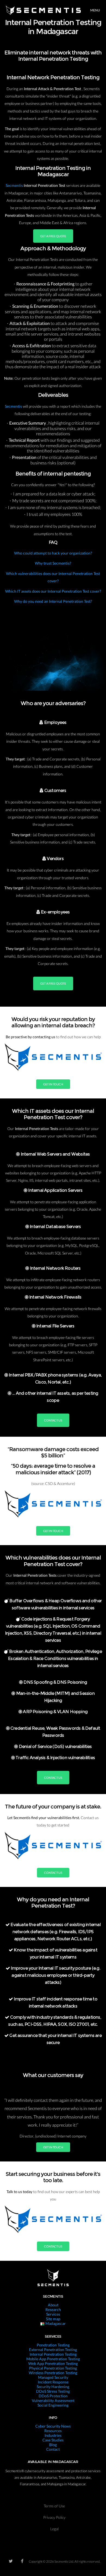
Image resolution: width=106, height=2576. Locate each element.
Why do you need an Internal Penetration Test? (53, 601)
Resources (53, 2431)
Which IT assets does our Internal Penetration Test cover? (53, 591)
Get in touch (53, 1084)
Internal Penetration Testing (53, 2354)
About (53, 2305)
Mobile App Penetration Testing (53, 2359)
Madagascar (55, 2323)
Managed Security (53, 2377)
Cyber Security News (53, 2426)
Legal (54, 2529)
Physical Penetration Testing (53, 2368)
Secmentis (15, 185)
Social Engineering (53, 2405)
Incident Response (53, 2382)
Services (53, 2314)
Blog (53, 2445)
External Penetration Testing (53, 2350)
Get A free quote (53, 236)
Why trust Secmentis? (53, 563)
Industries (53, 2435)
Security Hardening (53, 2387)
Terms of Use (54, 2506)
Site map (53, 2319)
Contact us (53, 1420)
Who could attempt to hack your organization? (53, 553)
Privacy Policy (54, 2517)
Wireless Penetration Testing (53, 2373)
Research (53, 2309)
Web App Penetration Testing (53, 2363)
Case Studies (53, 2440)
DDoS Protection (53, 2396)
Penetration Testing (53, 2345)
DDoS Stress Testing (53, 2391)
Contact (53, 2449)
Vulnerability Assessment (53, 2400)
